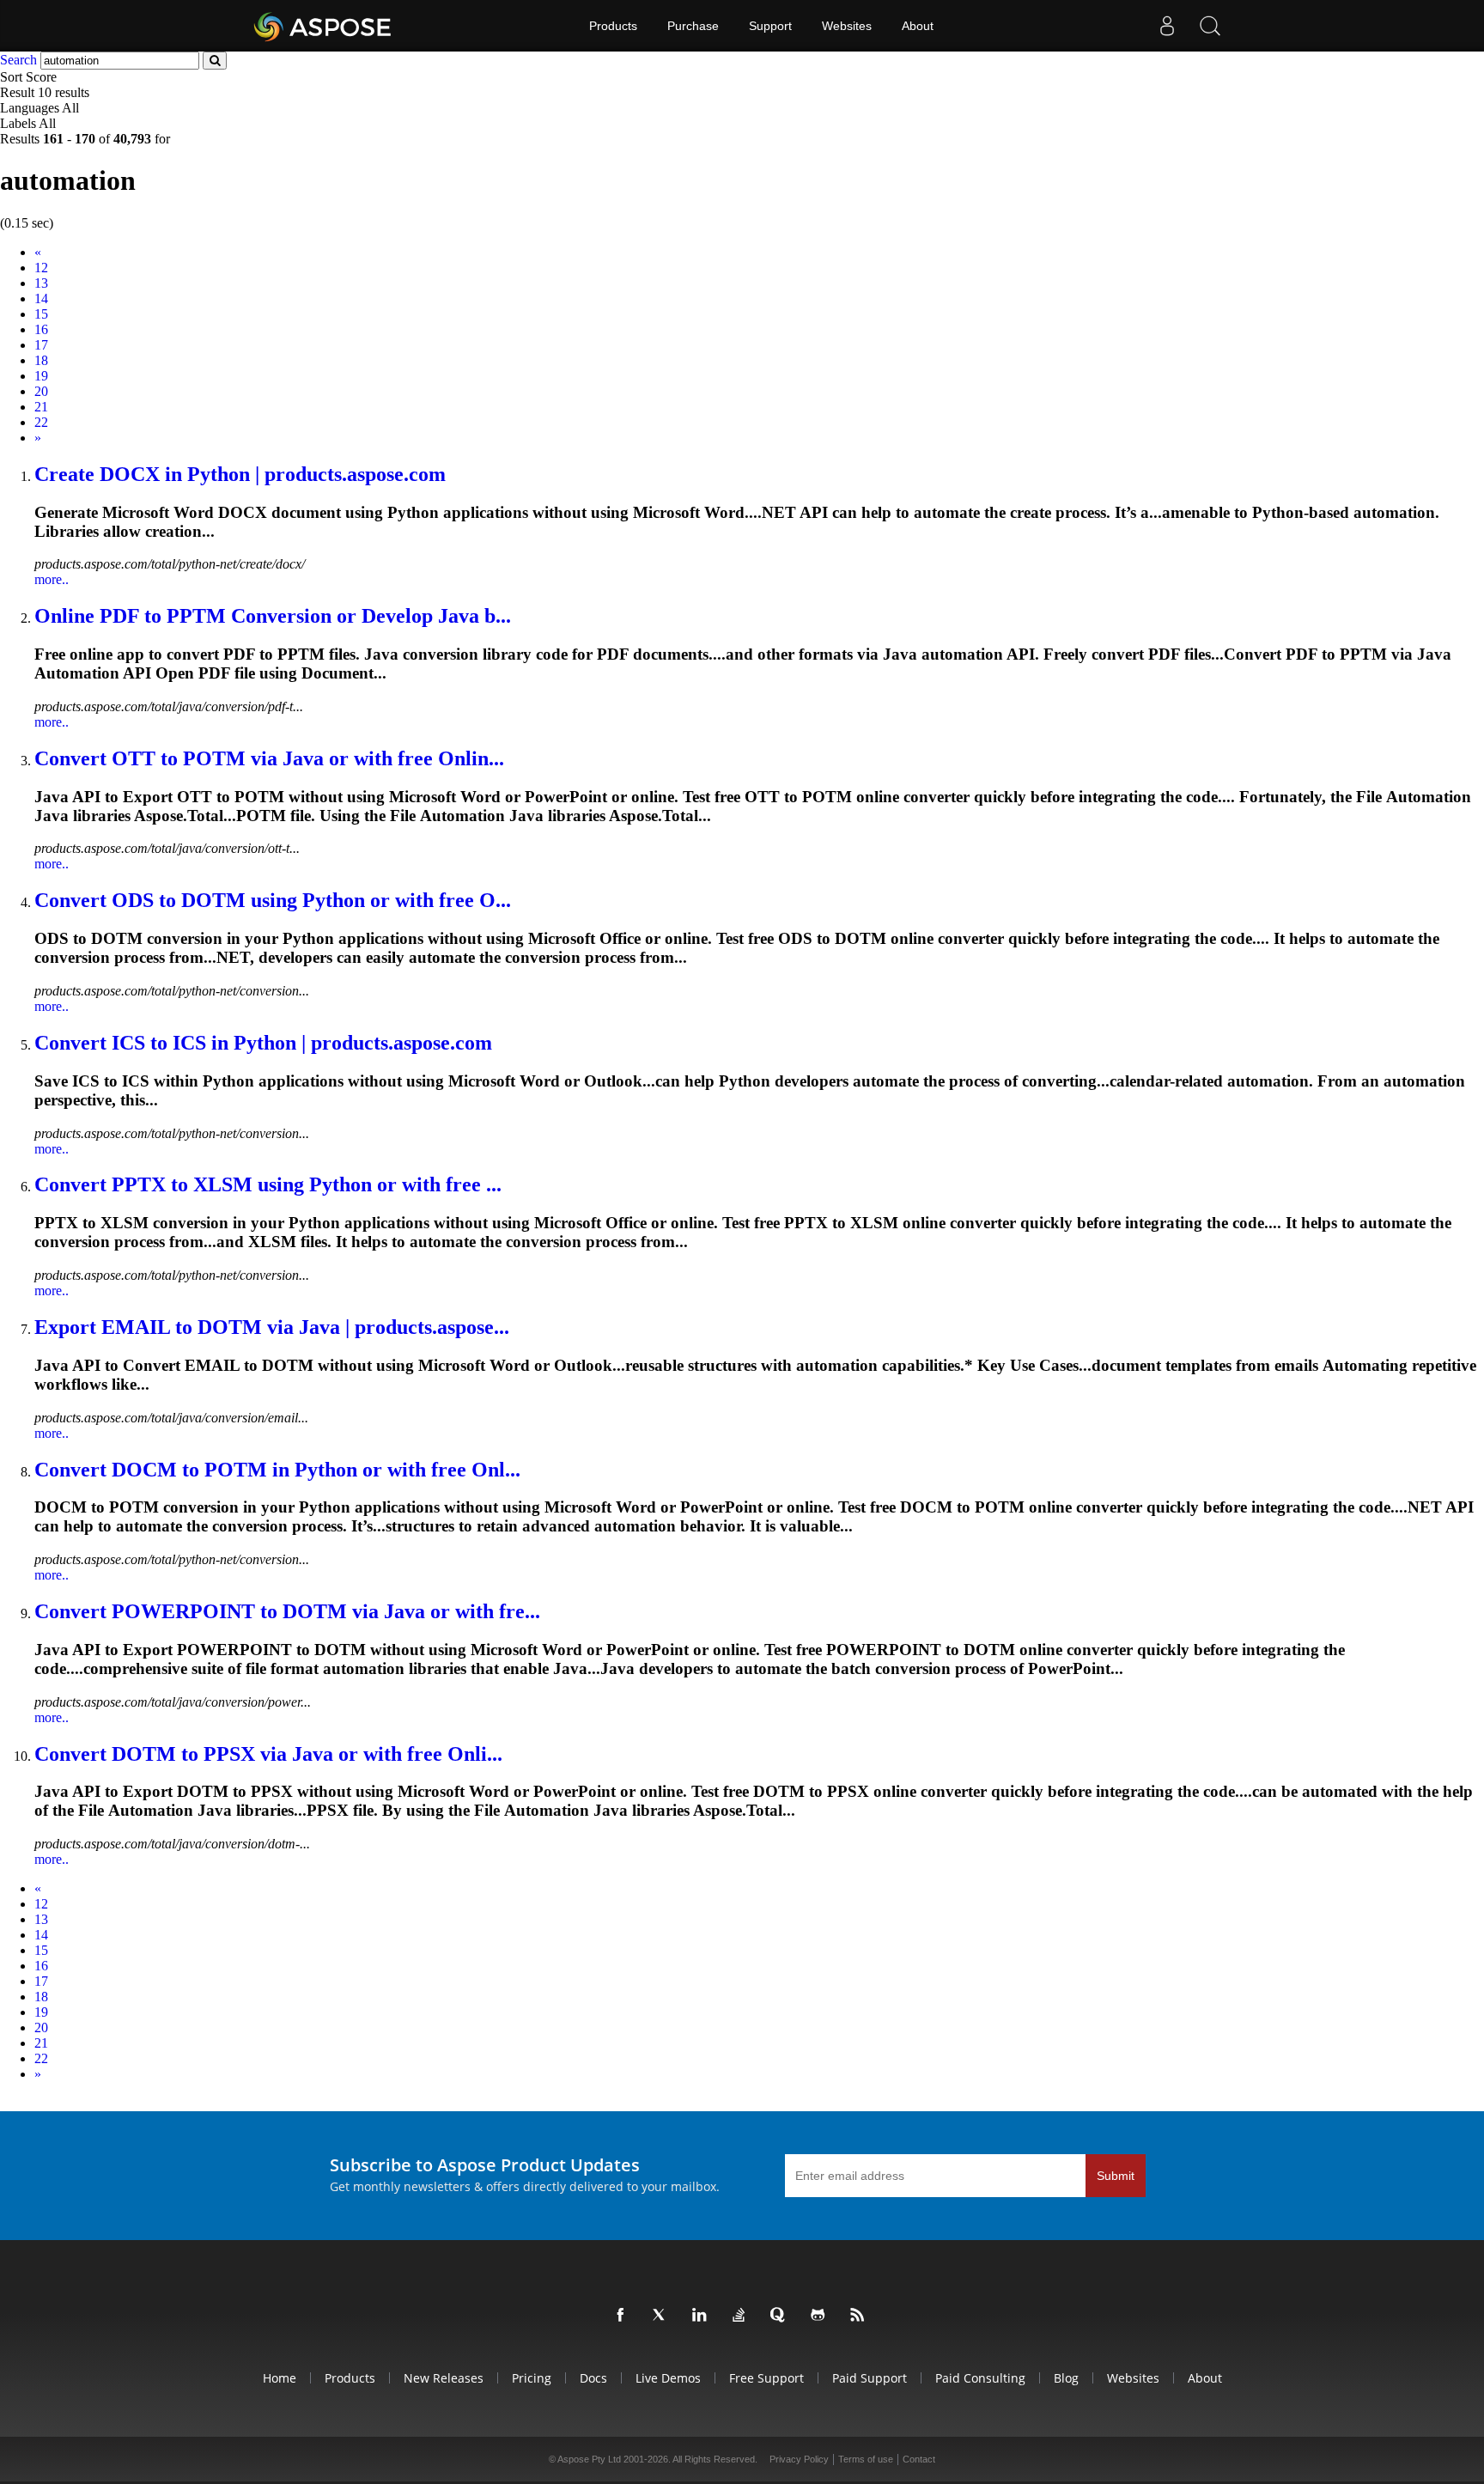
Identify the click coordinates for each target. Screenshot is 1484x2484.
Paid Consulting (980, 2378)
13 (41, 283)
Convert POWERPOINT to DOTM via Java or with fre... (287, 1611)
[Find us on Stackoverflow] (742, 2316)
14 (41, 298)
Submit (1116, 2176)
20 (41, 391)
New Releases (444, 2378)
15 (41, 314)
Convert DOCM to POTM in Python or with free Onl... (277, 1470)
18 (41, 360)
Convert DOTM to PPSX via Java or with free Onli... (268, 1754)
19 (41, 376)
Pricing (532, 2378)
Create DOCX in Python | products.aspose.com (240, 474)
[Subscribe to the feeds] (861, 2316)
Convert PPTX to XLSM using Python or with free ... (268, 1184)
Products (613, 26)
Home (280, 2378)
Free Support (766, 2378)
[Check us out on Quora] (782, 2316)
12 (41, 268)
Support (770, 26)
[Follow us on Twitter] (663, 2316)
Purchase (693, 26)
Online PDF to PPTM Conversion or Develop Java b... (273, 616)
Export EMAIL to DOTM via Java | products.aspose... (272, 1327)
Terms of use (866, 2459)
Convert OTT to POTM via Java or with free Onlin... (269, 758)
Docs (593, 2378)
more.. (52, 579)
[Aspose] (323, 26)
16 (41, 329)
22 (41, 422)
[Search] (1210, 26)
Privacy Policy (799, 2459)
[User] (1167, 26)
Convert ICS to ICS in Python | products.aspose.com (263, 1043)
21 (41, 407)
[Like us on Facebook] (623, 2316)
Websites (847, 26)
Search (18, 60)
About (918, 26)
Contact (919, 2459)
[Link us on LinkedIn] (702, 2316)
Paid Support (870, 2378)
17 (41, 345)
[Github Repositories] (821, 2316)
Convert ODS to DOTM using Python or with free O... (273, 900)
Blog (1066, 2378)
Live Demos (668, 2378)
